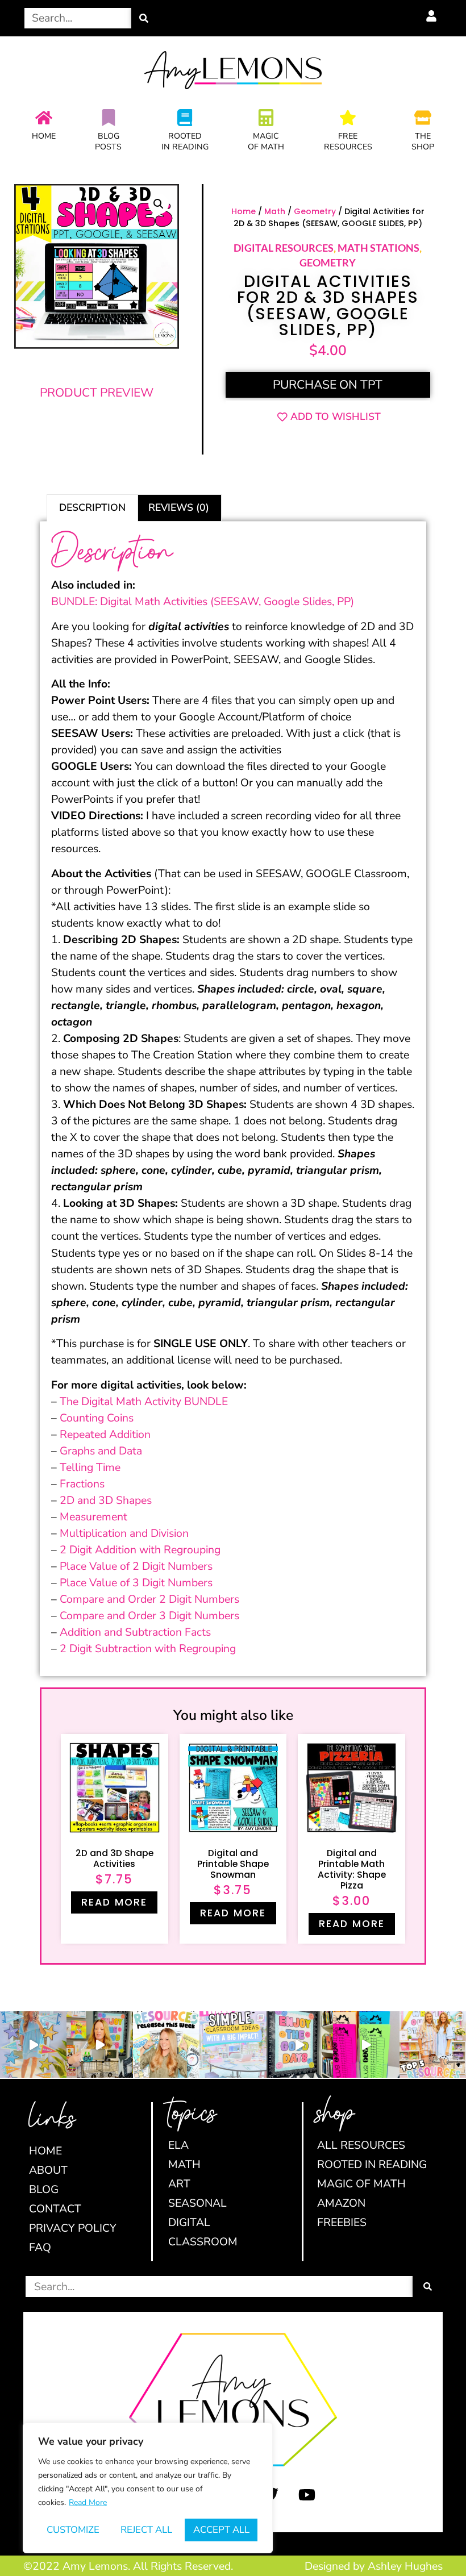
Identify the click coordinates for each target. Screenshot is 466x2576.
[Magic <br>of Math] (266, 118)
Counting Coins (97, 1418)
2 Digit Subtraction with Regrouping (148, 1648)
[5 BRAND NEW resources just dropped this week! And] (166, 2044)
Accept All (221, 2530)
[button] (159, 204)
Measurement (93, 1517)
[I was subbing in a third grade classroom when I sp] (366, 2044)
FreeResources (348, 141)
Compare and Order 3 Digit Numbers (149, 1616)
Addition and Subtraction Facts (135, 1632)
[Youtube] (307, 2495)
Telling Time (90, 1467)
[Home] (44, 118)
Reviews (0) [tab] (179, 507)
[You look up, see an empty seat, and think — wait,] (100, 2044)
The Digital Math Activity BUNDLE (144, 1401)
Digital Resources (284, 248)
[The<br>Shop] (423, 118)
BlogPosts (108, 141)
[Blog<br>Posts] (109, 118)
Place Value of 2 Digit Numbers (136, 1566)
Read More (88, 2502)
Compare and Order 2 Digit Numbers (149, 1599)
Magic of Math (266, 141)
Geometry (315, 211)
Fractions (82, 1484)
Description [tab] (92, 507)
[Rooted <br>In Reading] (185, 118)
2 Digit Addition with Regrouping (140, 1550)
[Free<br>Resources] (348, 118)
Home (44, 136)
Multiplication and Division (124, 1533)
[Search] (144, 18)
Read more (114, 1902)
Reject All (146, 2530)
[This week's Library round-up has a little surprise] (433, 2044)
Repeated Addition (105, 1434)
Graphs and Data (101, 1451)
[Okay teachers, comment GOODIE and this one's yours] (300, 2044)
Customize (73, 2530)
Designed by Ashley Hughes (374, 2566)
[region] (148, 2488)
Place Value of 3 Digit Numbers (136, 1583)
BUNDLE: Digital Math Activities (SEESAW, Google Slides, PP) (203, 601)
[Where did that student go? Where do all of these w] (233, 2044)
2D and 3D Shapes (106, 1500)
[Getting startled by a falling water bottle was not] (33, 2044)
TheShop (423, 141)
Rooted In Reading (185, 141)
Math (275, 211)
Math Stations (378, 248)
